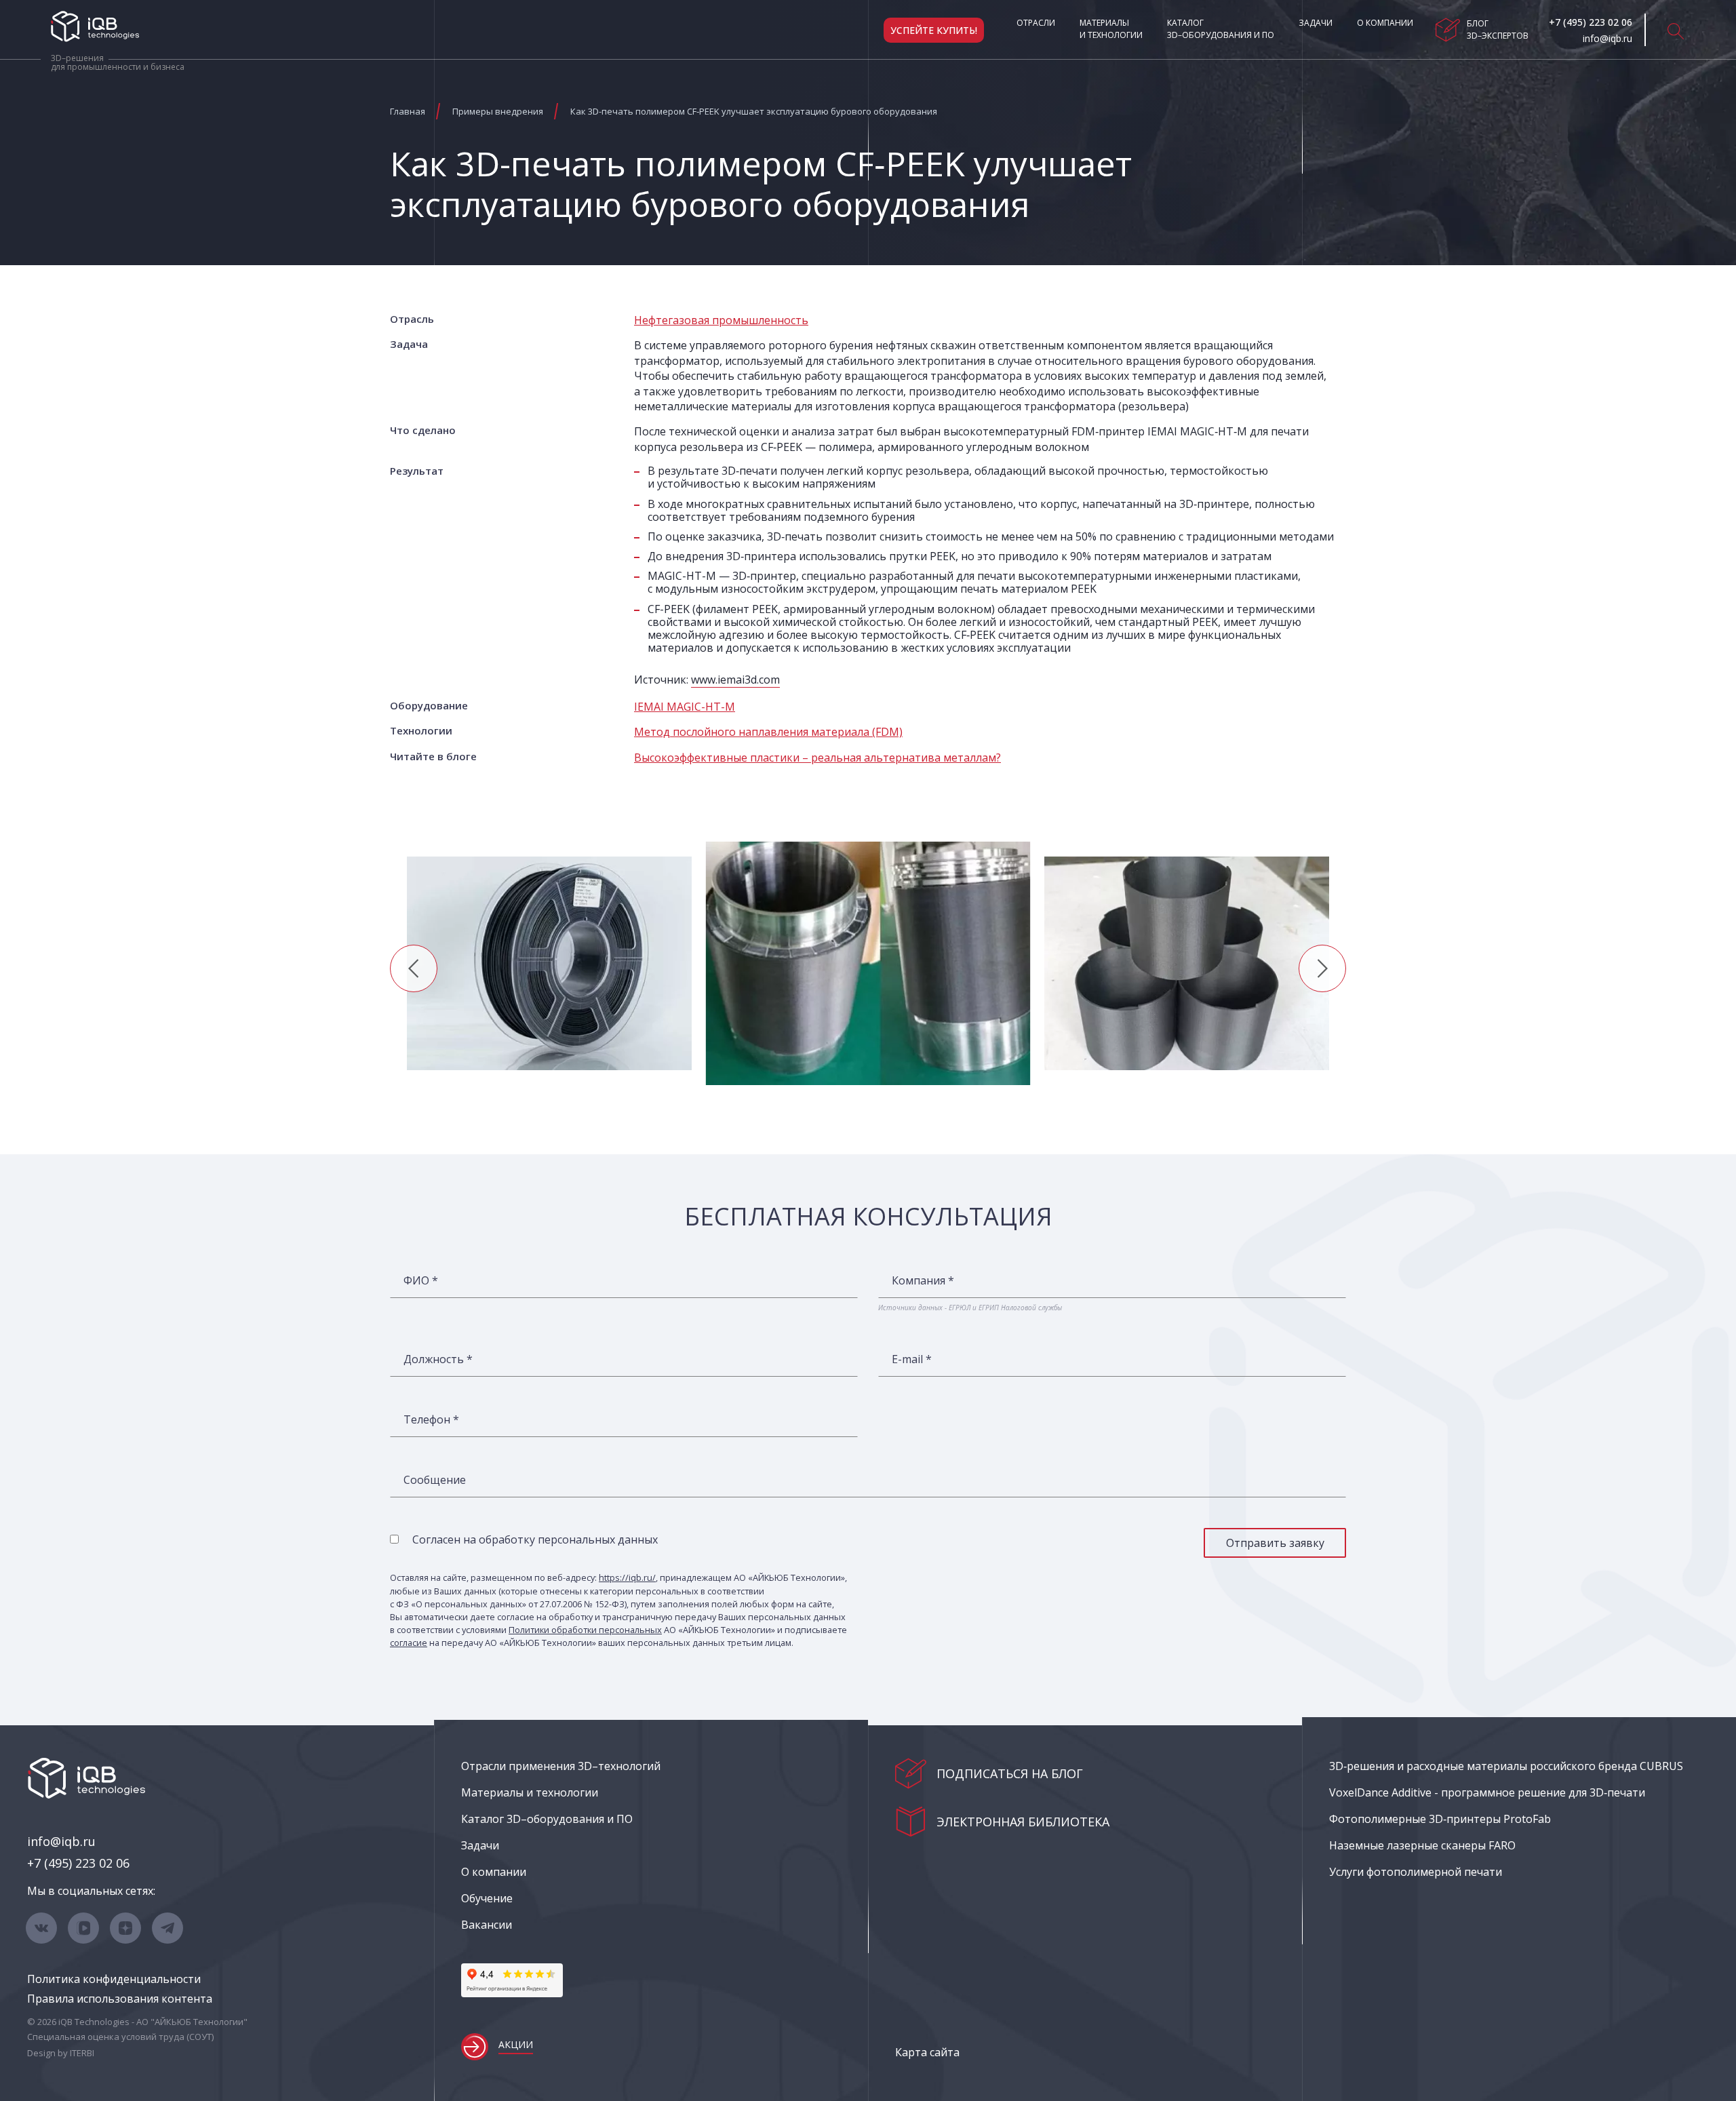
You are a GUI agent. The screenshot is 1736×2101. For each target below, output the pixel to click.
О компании (1385, 23)
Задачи (1316, 23)
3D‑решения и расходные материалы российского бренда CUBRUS (1506, 1766)
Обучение (487, 1898)
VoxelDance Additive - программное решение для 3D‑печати (1487, 1792)
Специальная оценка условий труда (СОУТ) (120, 2037)
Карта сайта (927, 2052)
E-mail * (912, 1359)
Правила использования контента (120, 1999)
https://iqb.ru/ (627, 1577)
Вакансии (487, 1925)
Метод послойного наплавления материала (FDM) (768, 732)
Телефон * (431, 1419)
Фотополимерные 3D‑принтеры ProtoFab (1440, 1819)
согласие (409, 1643)
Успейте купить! (934, 30)
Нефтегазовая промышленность (721, 320)
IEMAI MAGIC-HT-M (685, 707)
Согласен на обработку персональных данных (535, 1539)
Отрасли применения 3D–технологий (561, 1766)
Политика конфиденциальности (114, 1979)
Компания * (923, 1280)
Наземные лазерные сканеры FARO (1422, 1845)
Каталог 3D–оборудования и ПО (1221, 29)
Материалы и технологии (1111, 29)
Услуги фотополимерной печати (1416, 1872)
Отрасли (1036, 23)
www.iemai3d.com (735, 680)
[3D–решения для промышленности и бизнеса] (95, 26)
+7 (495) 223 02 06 (78, 1863)
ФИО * (421, 1280)
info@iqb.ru (61, 1841)
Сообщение (435, 1480)
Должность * (438, 1359)
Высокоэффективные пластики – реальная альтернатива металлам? (817, 758)
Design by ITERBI (61, 2053)
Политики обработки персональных (585, 1630)
